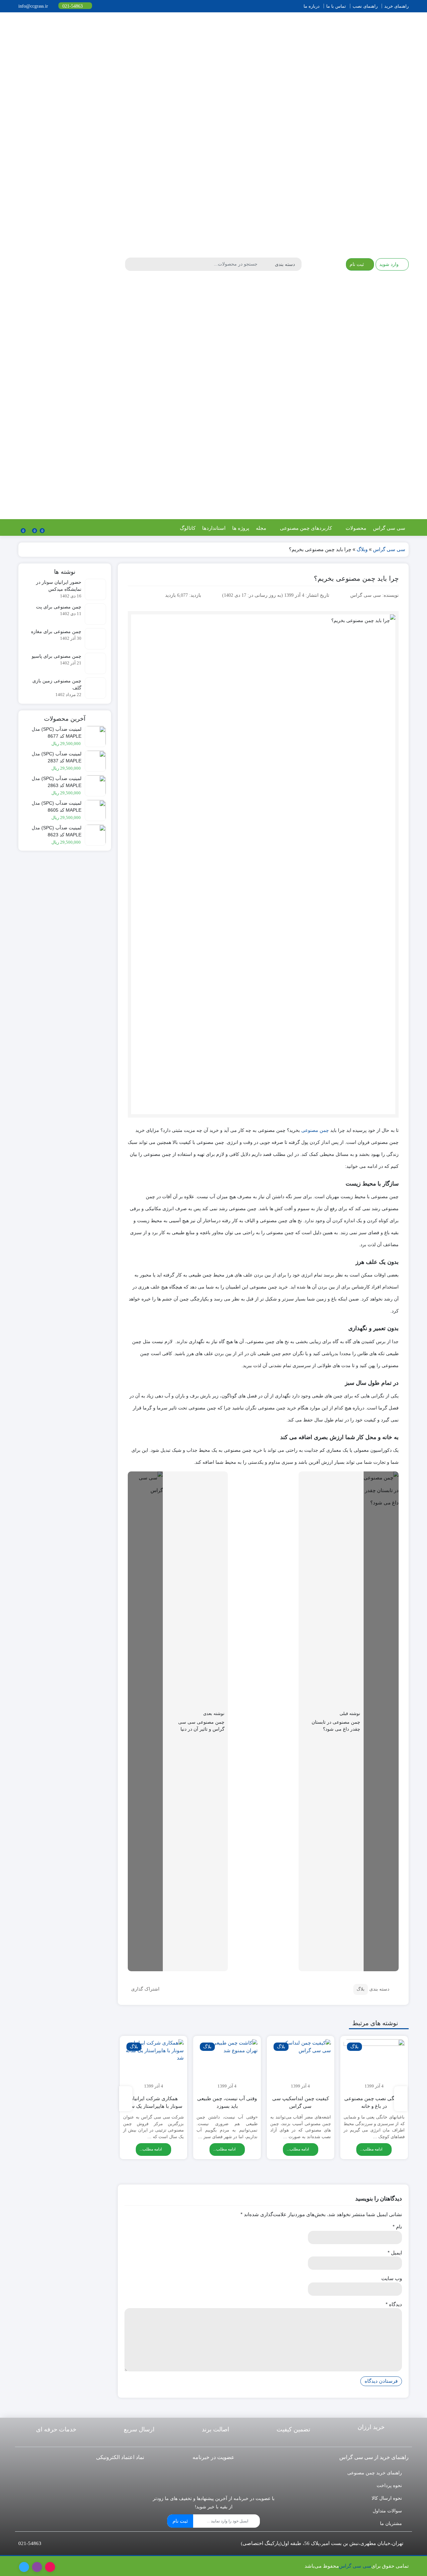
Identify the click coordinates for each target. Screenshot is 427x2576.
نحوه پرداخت (389, 2485)
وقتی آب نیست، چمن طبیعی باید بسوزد (227, 2102)
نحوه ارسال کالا (387, 2498)
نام (397, 2227)
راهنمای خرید (396, 6)
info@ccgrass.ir (34, 6)
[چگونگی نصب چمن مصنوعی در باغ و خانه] (374, 2065)
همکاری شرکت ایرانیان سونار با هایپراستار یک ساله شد (153, 2106)
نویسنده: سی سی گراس (374, 595)
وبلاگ (362, 549)
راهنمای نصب (365, 6)
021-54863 (73, 6)
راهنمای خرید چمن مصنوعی (375, 2473)
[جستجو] (131, 264)
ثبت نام (180, 2521)
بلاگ (361, 1989)
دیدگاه (394, 2304)
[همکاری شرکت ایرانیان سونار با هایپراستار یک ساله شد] (153, 2065)
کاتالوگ (188, 528)
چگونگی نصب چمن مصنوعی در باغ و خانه (374, 2102)
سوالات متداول (387, 2511)
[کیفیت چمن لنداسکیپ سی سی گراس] (301, 2065)
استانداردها (214, 528)
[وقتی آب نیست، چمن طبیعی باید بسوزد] (227, 2065)
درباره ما (312, 6)
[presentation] (401, 2099)
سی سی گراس (389, 528)
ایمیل (395, 2253)
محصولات (355, 528)
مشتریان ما (391, 2523)
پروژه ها (241, 528)
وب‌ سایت (392, 2278)
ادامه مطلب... (372, 2149)
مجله (261, 528)
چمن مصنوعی (315, 1130)
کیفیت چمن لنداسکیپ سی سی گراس (301, 2102)
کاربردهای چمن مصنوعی (305, 528)
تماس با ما (336, 6)
